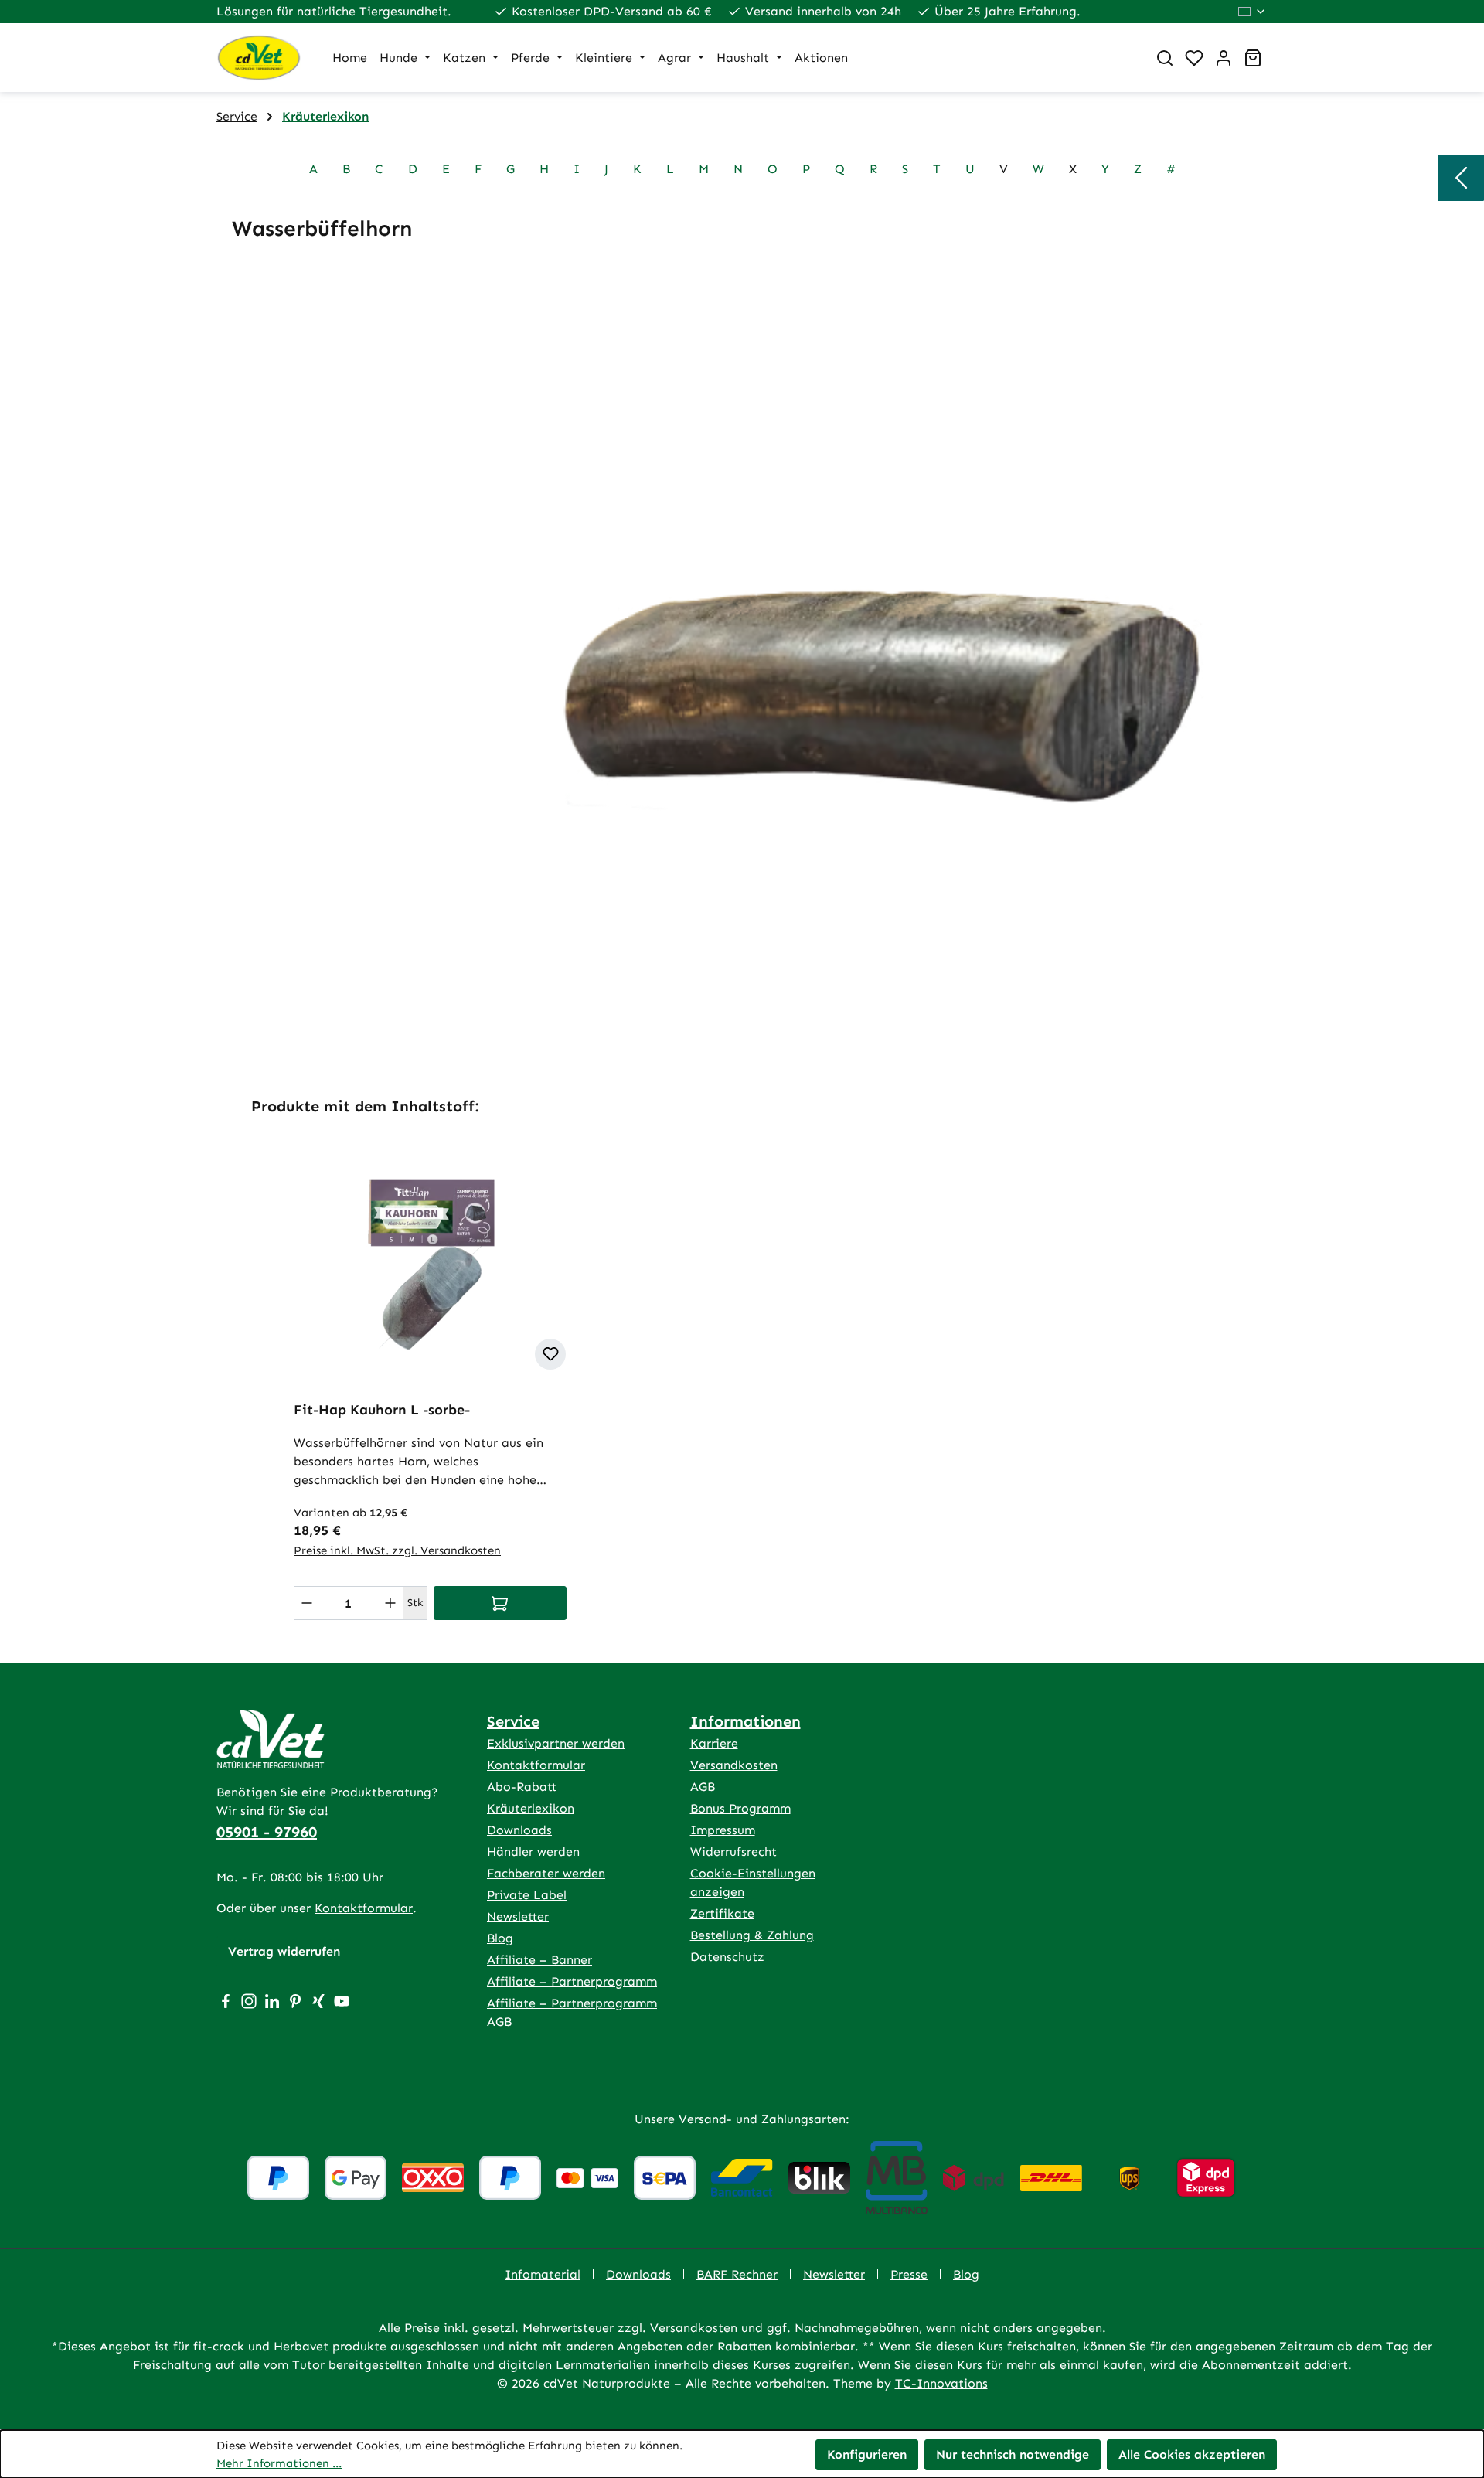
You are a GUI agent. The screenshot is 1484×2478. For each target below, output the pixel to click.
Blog (500, 1938)
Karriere (714, 1743)
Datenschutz (727, 1957)
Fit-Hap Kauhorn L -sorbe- (382, 1410)
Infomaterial (543, 2274)
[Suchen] (1165, 58)
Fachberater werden (546, 1873)
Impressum (723, 1830)
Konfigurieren (867, 2454)
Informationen (745, 1721)
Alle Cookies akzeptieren (1192, 2454)
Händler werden (533, 1852)
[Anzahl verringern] (307, 1603)
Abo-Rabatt (522, 1787)
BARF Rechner (737, 2274)
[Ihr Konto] (1224, 58)
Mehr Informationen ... (279, 2463)
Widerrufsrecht (733, 1852)
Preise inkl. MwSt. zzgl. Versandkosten (397, 1550)
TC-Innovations (941, 2383)
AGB (703, 1787)
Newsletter (518, 1916)
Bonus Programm (740, 1808)
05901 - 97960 (267, 1832)
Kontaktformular (364, 1908)
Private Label (527, 1895)
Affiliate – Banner (539, 1960)
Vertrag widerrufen (284, 1951)
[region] (742, 1363)
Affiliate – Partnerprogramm (572, 1981)
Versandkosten (734, 1765)
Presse (909, 2274)
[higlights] (1461, 178)
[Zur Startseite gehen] (259, 58)
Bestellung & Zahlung (752, 1935)
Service (513, 1721)
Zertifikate (722, 1913)
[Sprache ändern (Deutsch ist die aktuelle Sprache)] (1253, 12)
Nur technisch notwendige (1013, 2454)
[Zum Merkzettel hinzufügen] (550, 1354)
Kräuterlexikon (531, 1808)
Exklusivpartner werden (556, 1743)
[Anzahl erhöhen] (390, 1603)
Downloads (519, 1830)
